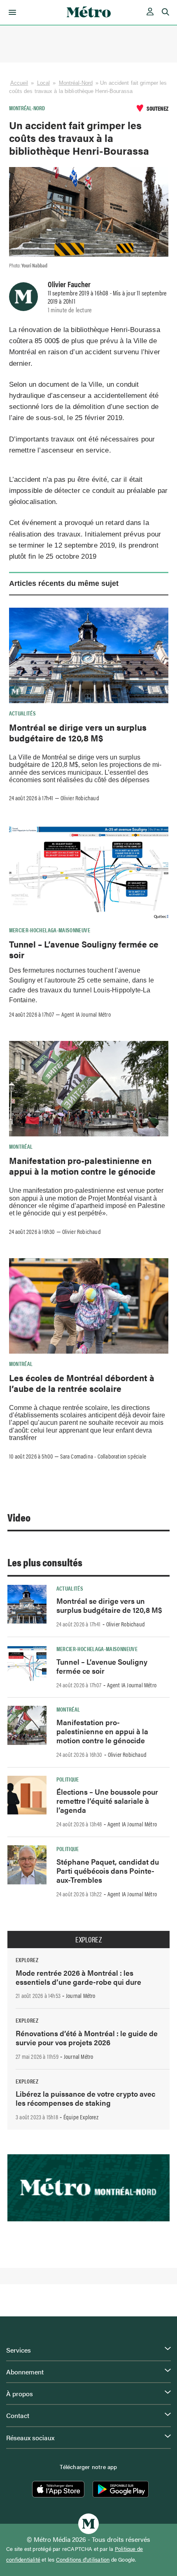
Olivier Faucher (69, 284)
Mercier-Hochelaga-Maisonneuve (50, 930)
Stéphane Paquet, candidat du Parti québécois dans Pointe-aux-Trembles (108, 1871)
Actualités (23, 713)
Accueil (19, 83)
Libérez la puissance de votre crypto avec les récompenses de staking (85, 2098)
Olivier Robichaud (80, 798)
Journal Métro (81, 1995)
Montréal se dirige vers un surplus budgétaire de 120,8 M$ (78, 732)
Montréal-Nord (76, 83)
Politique (68, 1779)
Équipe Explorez (81, 2117)
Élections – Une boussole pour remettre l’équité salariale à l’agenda (107, 1801)
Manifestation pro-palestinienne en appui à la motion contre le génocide (82, 1166)
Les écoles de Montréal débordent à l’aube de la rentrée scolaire (82, 1383)
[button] (11, 12)
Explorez (88, 1940)
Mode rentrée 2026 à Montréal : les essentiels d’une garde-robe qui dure (78, 1977)
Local (44, 83)
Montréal (21, 1146)
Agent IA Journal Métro (86, 1014)
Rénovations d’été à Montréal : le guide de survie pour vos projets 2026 (87, 2038)
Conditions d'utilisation (83, 2560)
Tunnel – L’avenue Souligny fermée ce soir (84, 949)
